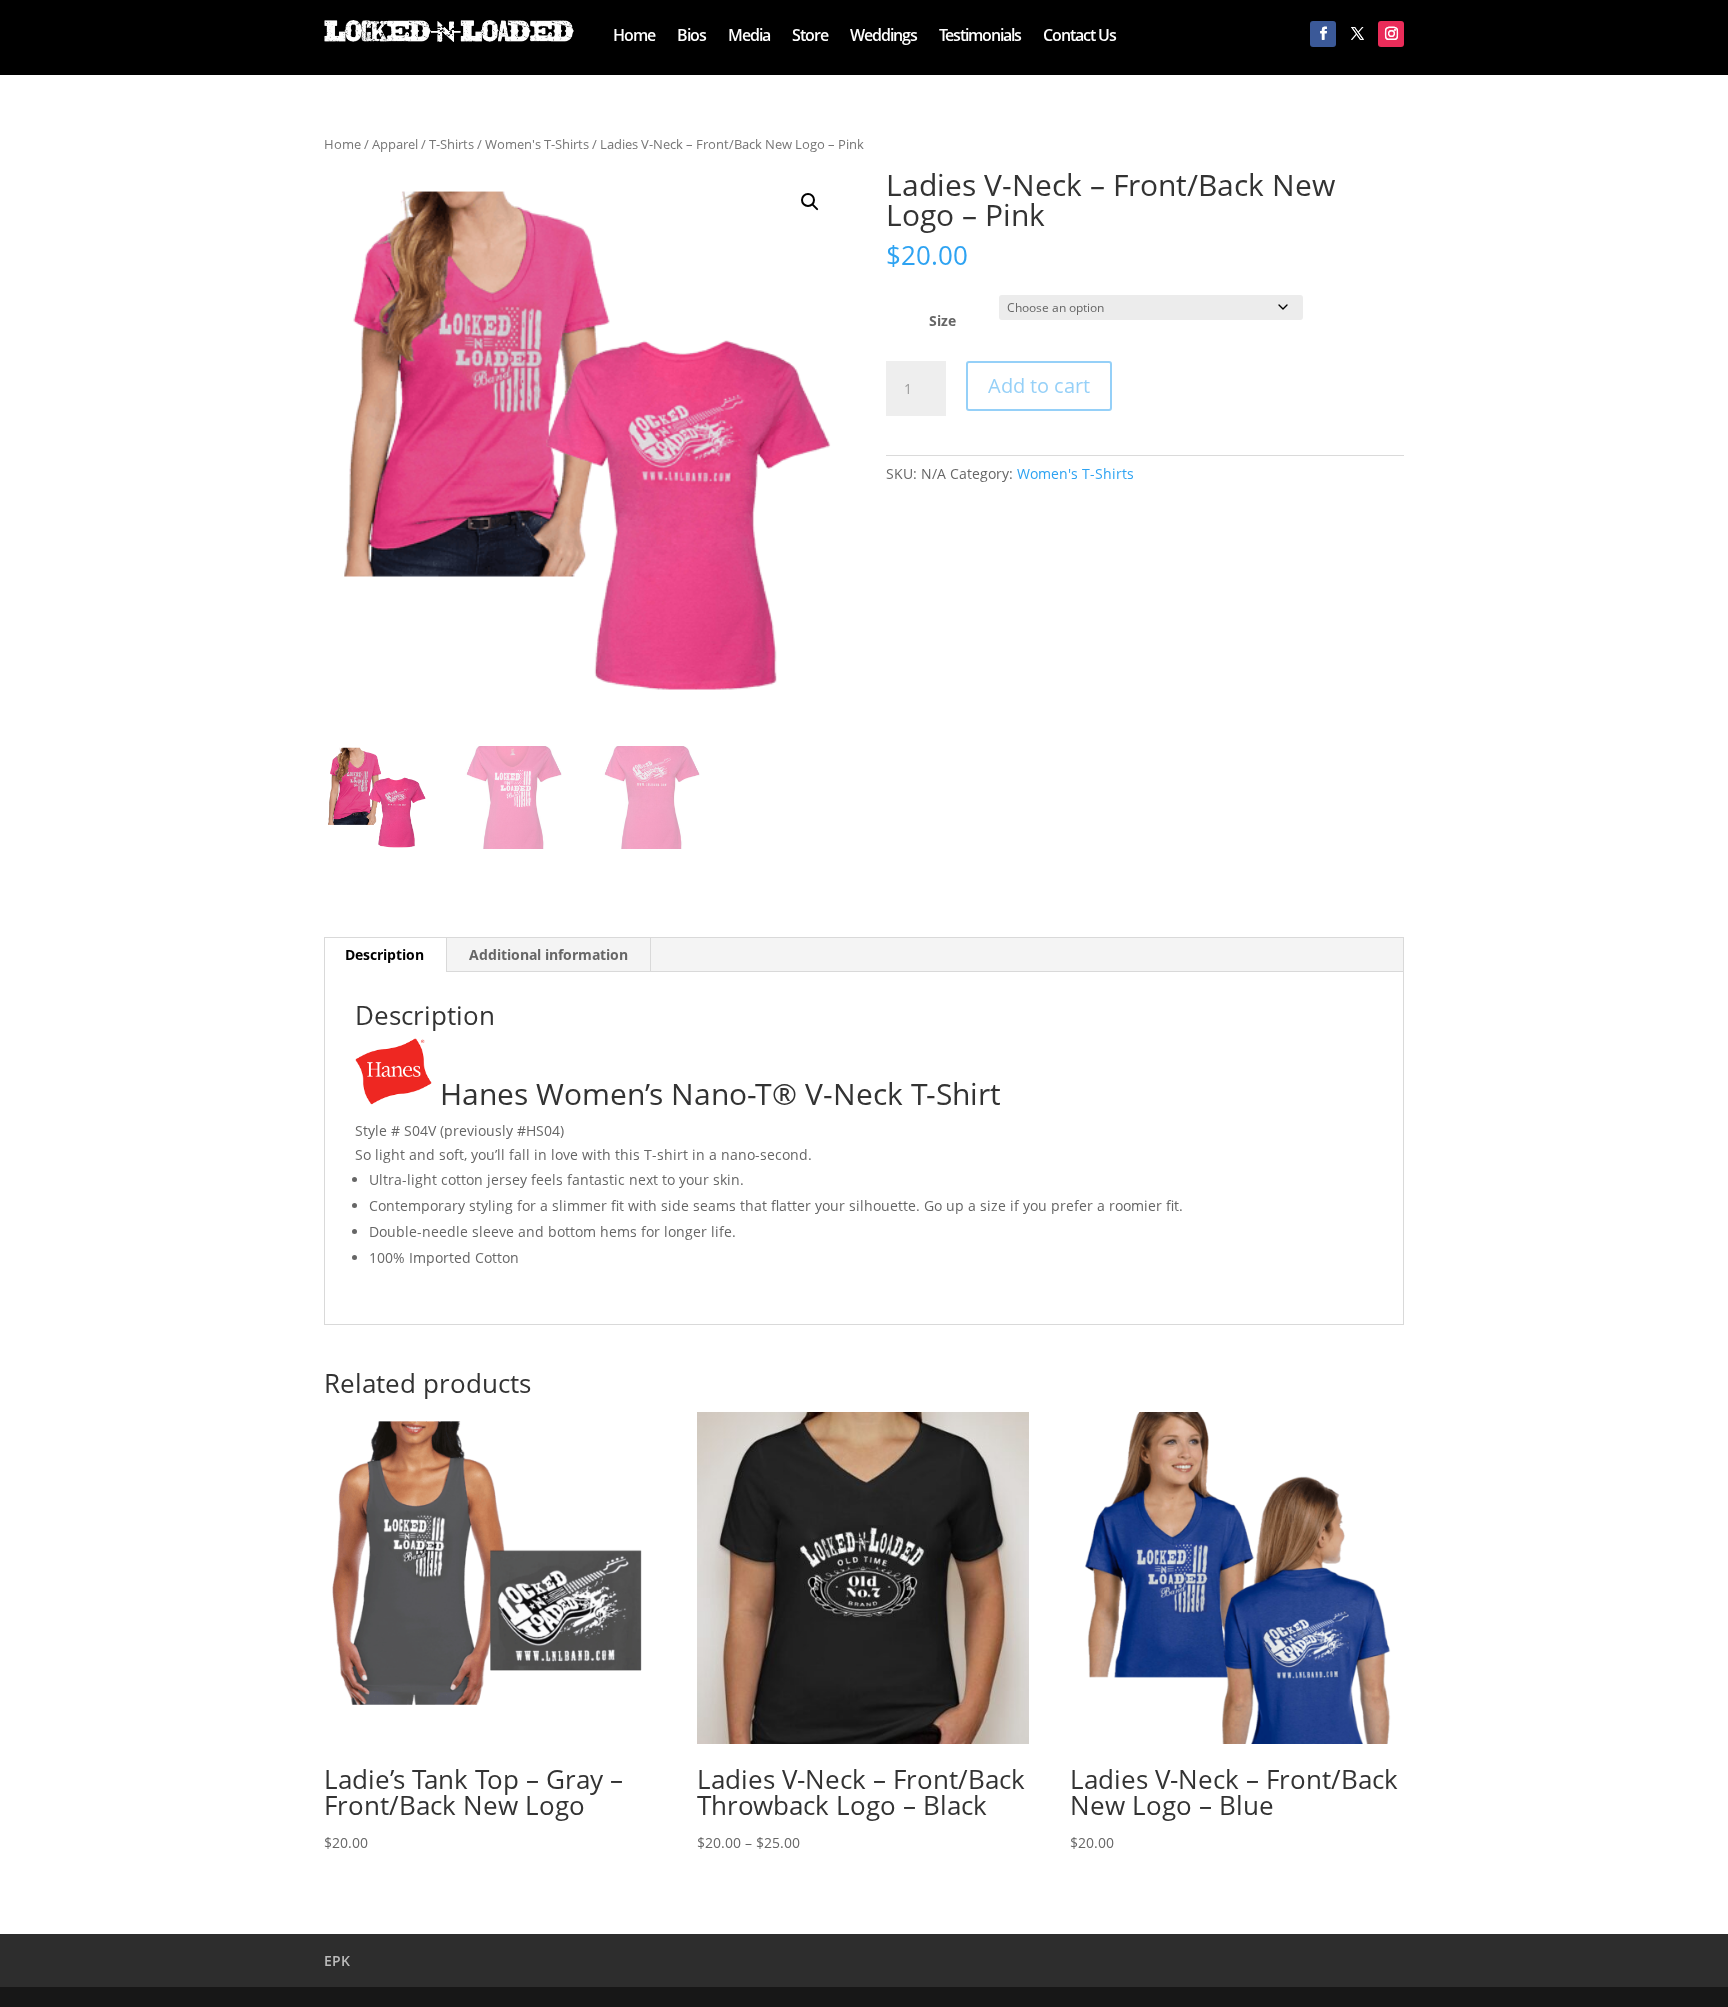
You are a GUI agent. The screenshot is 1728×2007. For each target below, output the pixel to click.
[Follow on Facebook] (1323, 34)
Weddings (883, 37)
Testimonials (980, 37)
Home (634, 37)
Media (749, 37)
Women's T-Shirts (537, 144)
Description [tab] (384, 954)
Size (942, 320)
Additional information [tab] (548, 954)
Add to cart (1039, 385)
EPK (337, 1960)
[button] (810, 202)
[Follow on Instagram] (1391, 34)
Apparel (395, 144)
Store (810, 37)
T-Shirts (451, 144)
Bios (691, 37)
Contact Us (1079, 37)
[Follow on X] (1357, 34)
